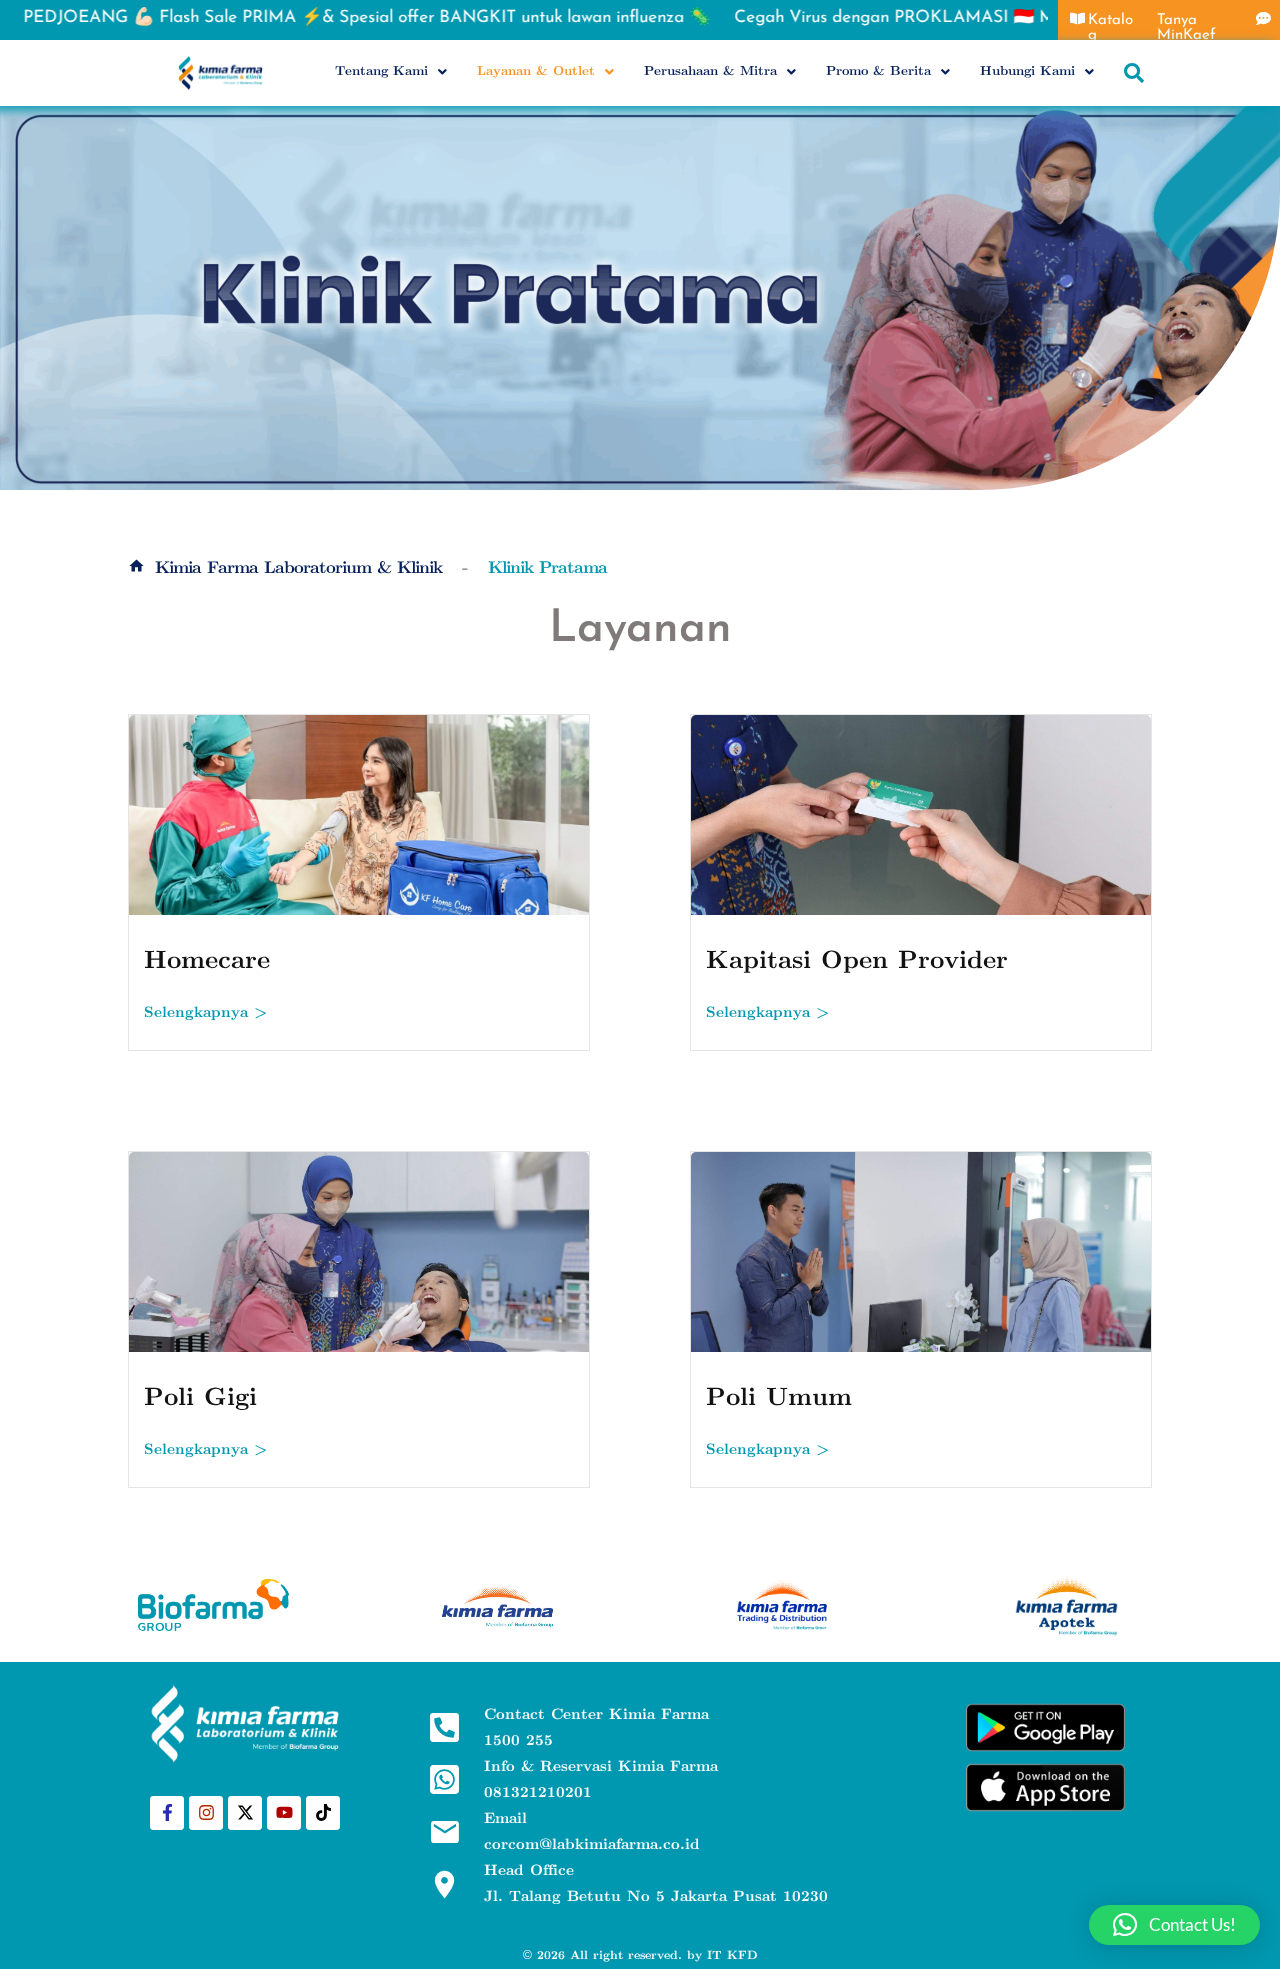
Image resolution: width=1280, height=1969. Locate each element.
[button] (391, 71)
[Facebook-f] (167, 1813)
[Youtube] (284, 1813)
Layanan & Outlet (536, 71)
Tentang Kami (381, 71)
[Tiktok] (323, 1813)
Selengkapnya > (205, 1012)
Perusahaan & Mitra (710, 71)
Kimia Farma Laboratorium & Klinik (298, 567)
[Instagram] (206, 1813)
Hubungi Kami (1027, 71)
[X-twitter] (245, 1813)
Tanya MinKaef (1186, 28)
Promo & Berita (878, 71)
